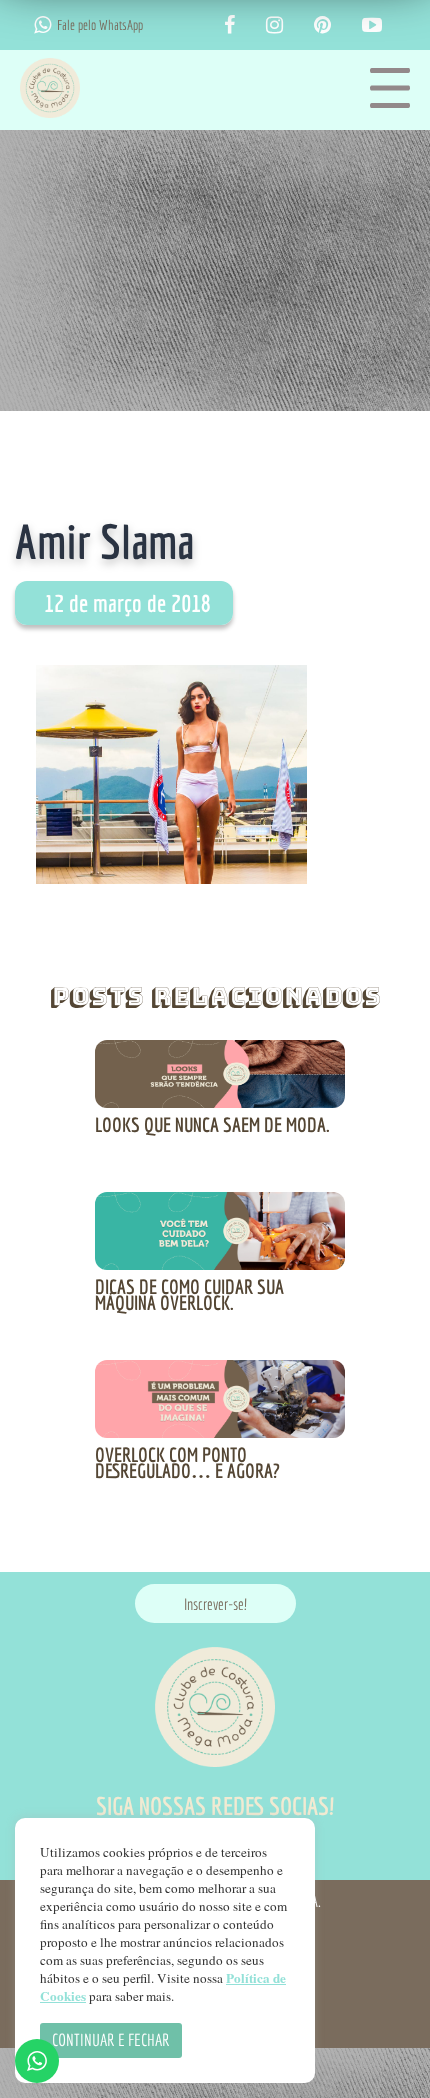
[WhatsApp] (42, 25)
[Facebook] (229, 26)
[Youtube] (372, 26)
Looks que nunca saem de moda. (212, 1124)
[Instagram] (274, 26)
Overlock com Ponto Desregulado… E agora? (187, 1462)
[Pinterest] (322, 26)
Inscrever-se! (215, 1604)
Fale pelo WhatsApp (100, 25)
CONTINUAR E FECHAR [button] (111, 2039)
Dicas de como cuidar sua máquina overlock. (189, 1294)
